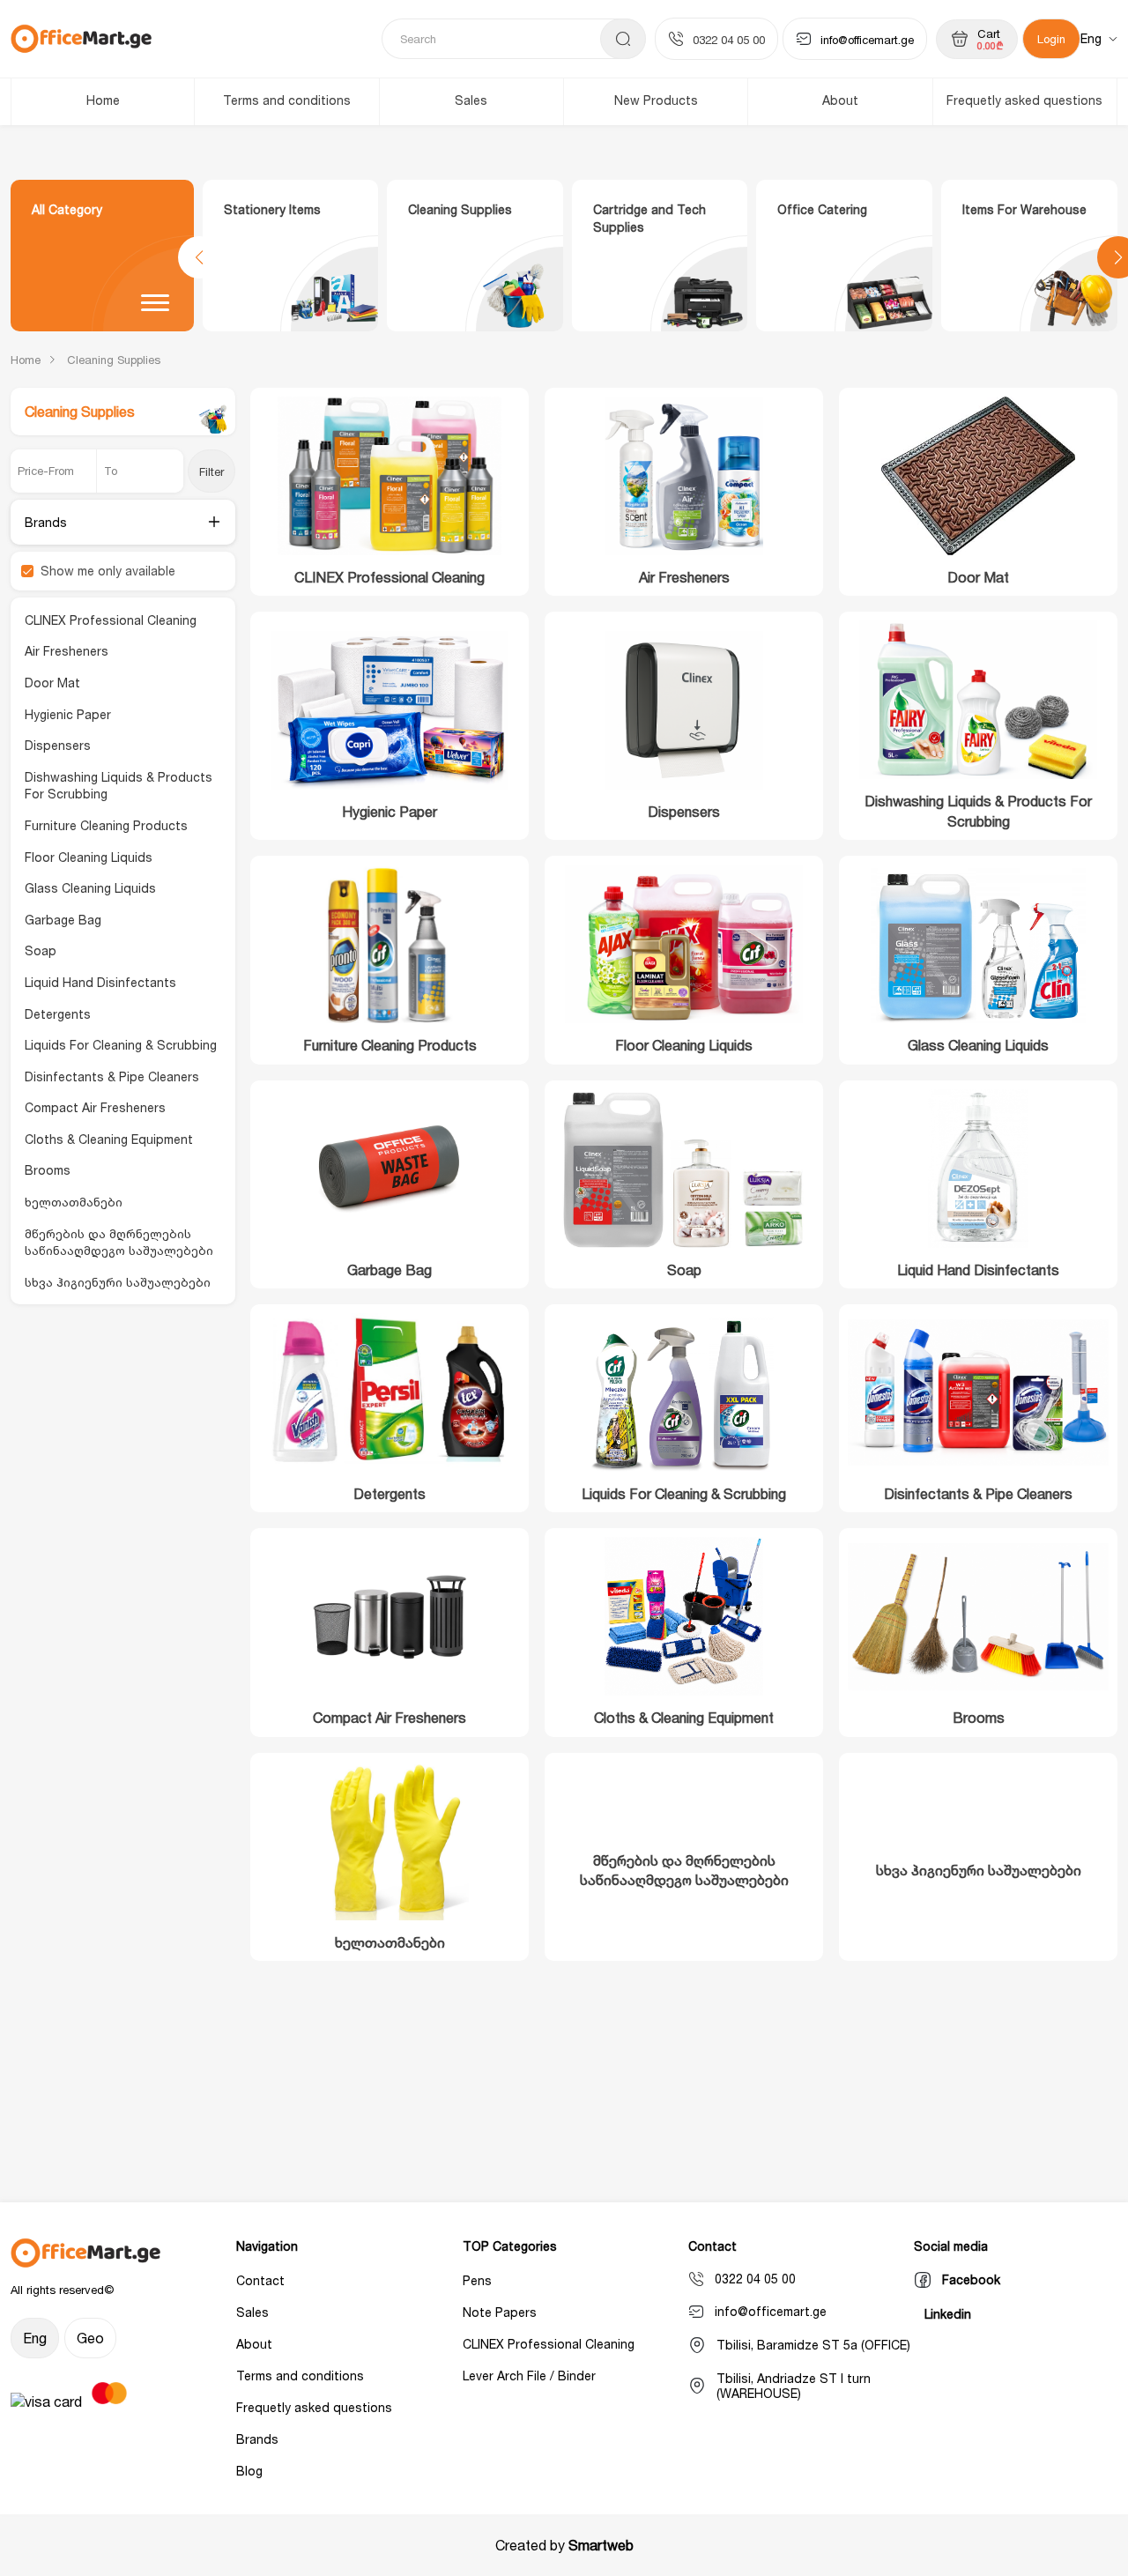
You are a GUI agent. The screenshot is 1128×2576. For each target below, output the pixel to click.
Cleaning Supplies (114, 360)
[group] (291, 256)
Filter (211, 471)
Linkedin (948, 2314)
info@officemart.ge (867, 40)
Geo (90, 2338)
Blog (249, 2471)
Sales (471, 100)
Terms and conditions (287, 100)
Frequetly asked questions (1024, 100)
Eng (1091, 38)
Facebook (971, 2279)
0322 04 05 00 (729, 40)
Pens (477, 2280)
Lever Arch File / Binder (529, 2376)
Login (1051, 39)
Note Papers (500, 2312)
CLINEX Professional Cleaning (549, 2344)
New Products (656, 100)
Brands (257, 2439)
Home (103, 100)
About (840, 100)
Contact (260, 2280)
